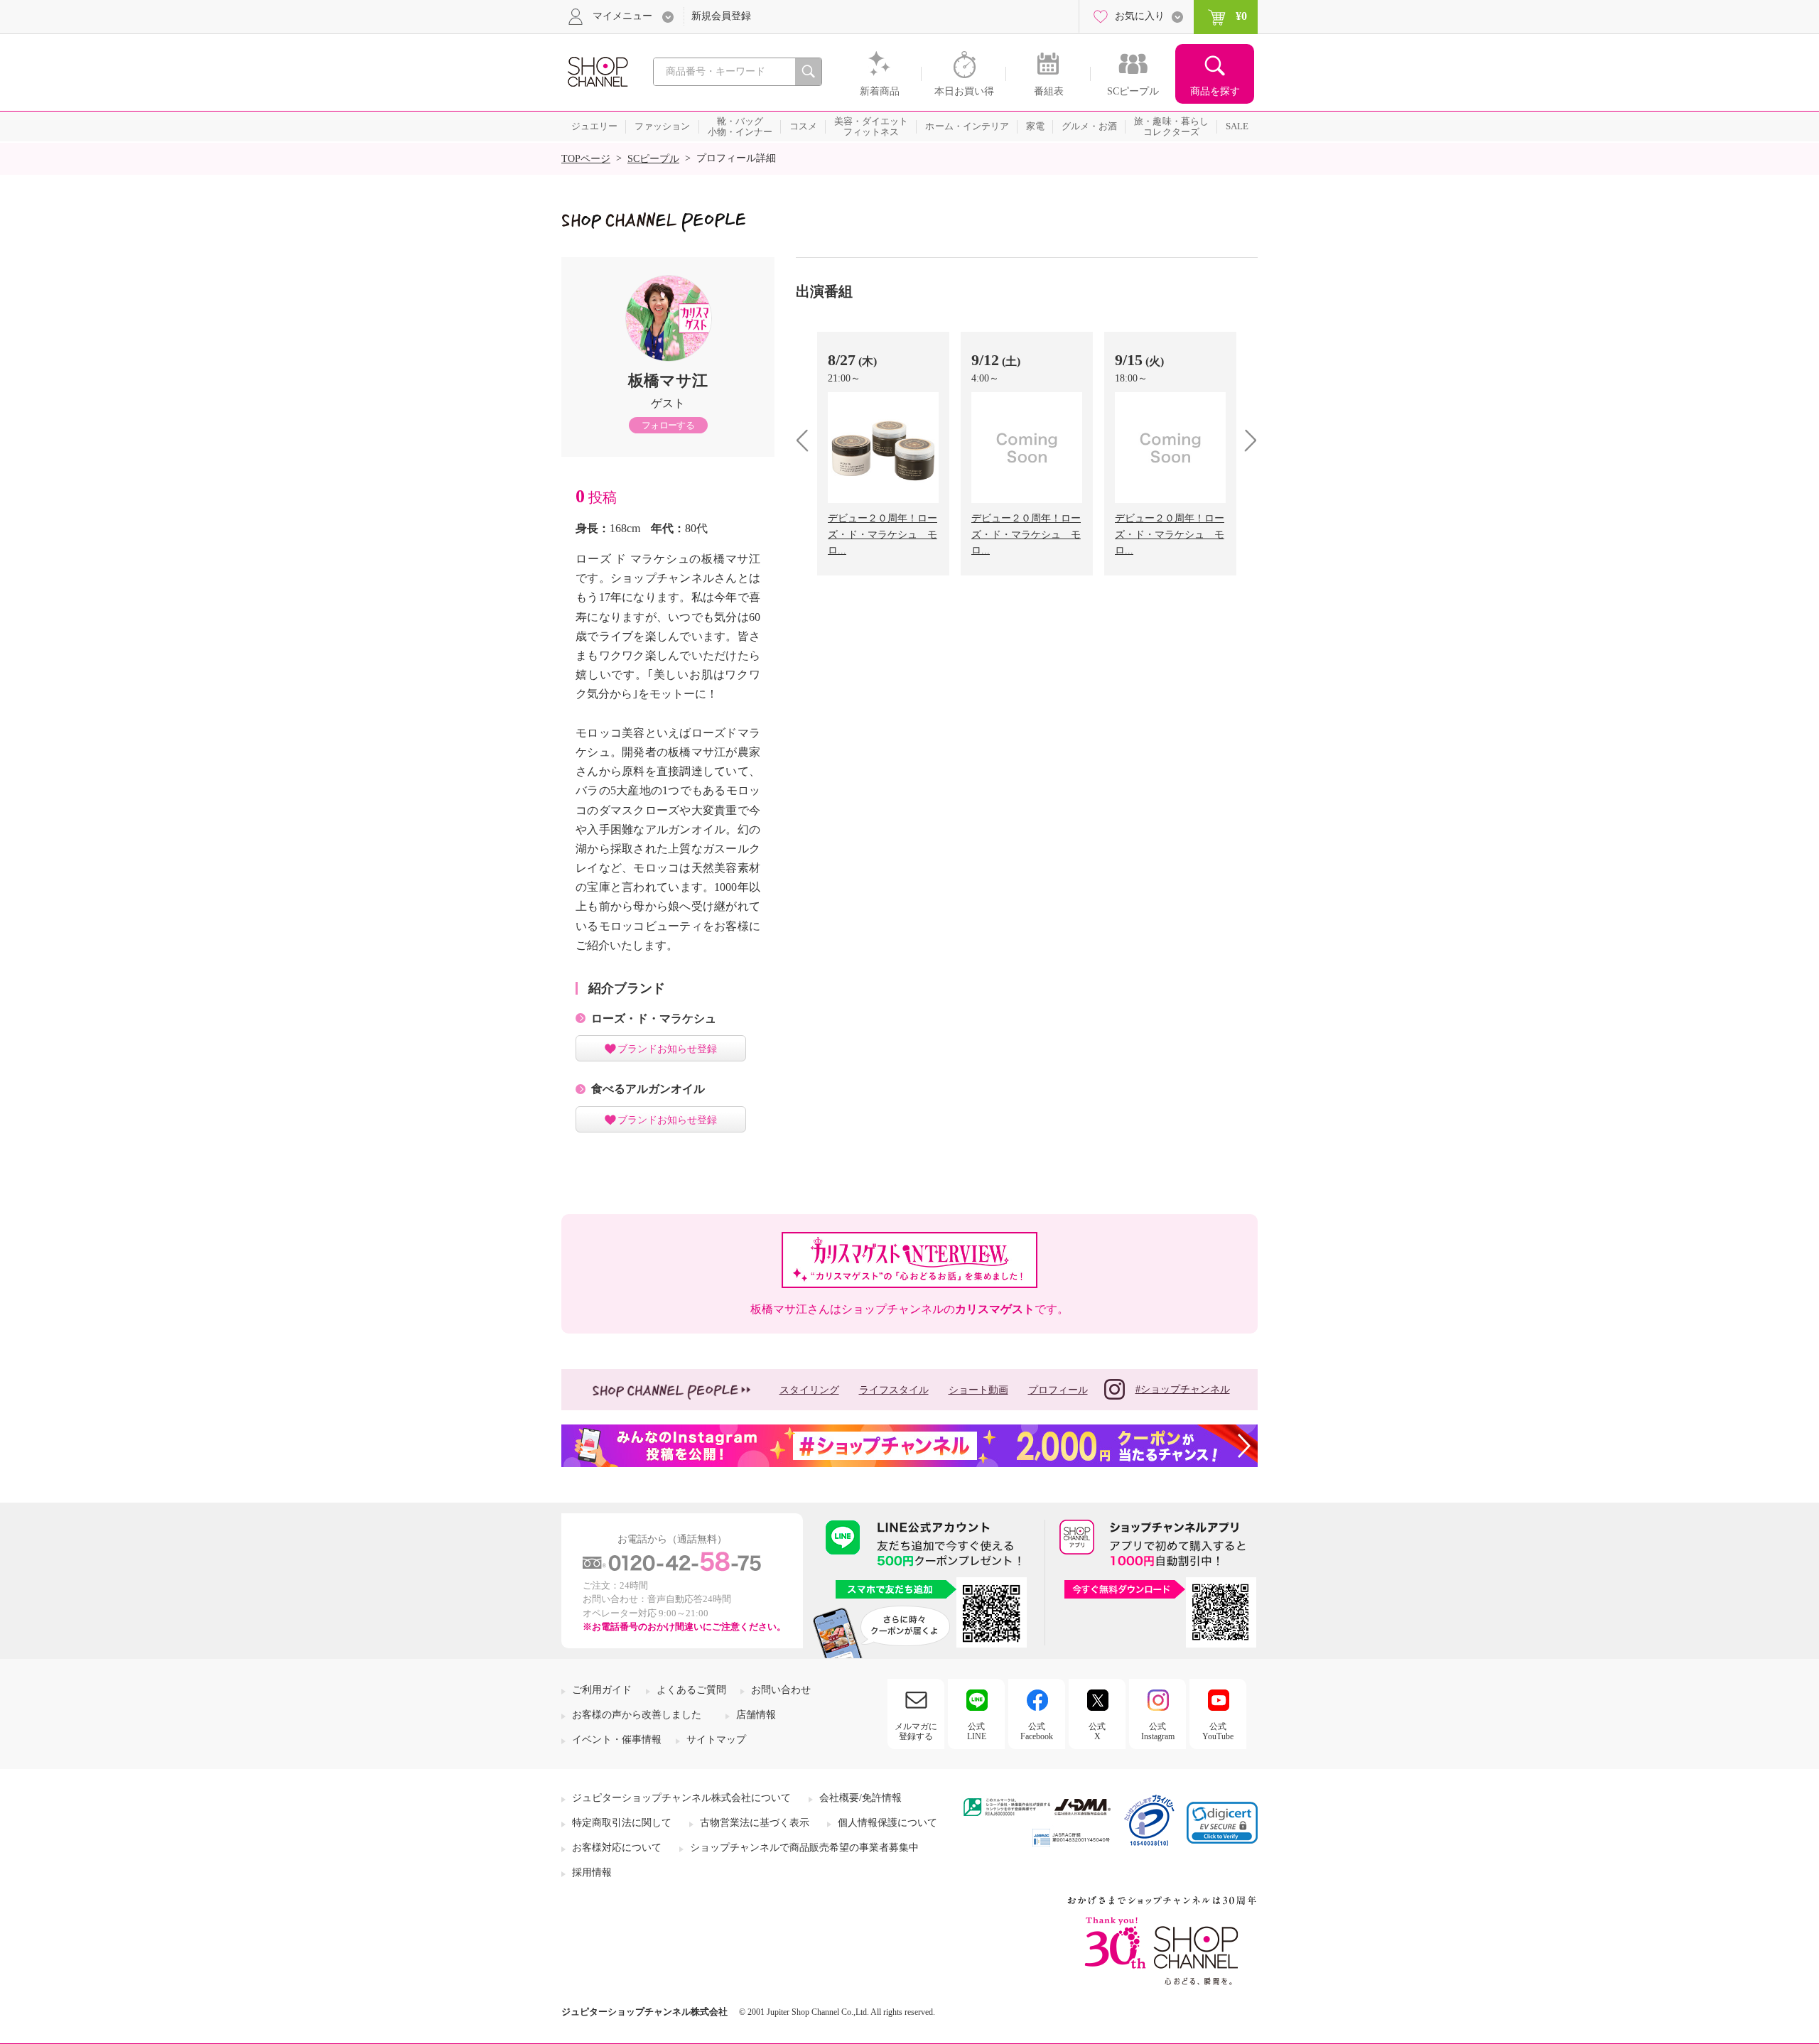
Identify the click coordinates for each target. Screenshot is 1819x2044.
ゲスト (668, 403)
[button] (1222, 1823)
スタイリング (809, 1390)
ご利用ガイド (602, 1690)
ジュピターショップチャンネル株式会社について (681, 1798)
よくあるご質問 (691, 1690)
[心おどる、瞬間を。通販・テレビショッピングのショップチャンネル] (597, 71)
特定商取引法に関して (622, 1823)
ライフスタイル (894, 1390)
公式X (1097, 1731)
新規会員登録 (721, 16)
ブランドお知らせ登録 (667, 1049)
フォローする (668, 425)
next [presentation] (1246, 440)
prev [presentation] (808, 440)
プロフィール (1058, 1390)
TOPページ (586, 159)
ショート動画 (978, 1390)
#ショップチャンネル (1183, 1389)
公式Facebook (1037, 1731)
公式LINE (977, 1731)
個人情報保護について (887, 1823)
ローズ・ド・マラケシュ (654, 1018)
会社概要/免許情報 (860, 1798)
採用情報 (592, 1872)
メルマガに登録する (916, 1731)
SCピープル (653, 159)
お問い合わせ (781, 1690)
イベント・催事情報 (617, 1740)
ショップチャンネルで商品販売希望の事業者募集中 (804, 1848)
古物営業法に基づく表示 (755, 1823)
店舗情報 (756, 1715)
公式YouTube (1218, 1731)
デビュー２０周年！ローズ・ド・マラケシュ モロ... (882, 534)
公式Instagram (1158, 1731)
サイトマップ (716, 1740)
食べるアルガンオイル (648, 1089)
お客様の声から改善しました (637, 1715)
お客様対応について (617, 1848)
